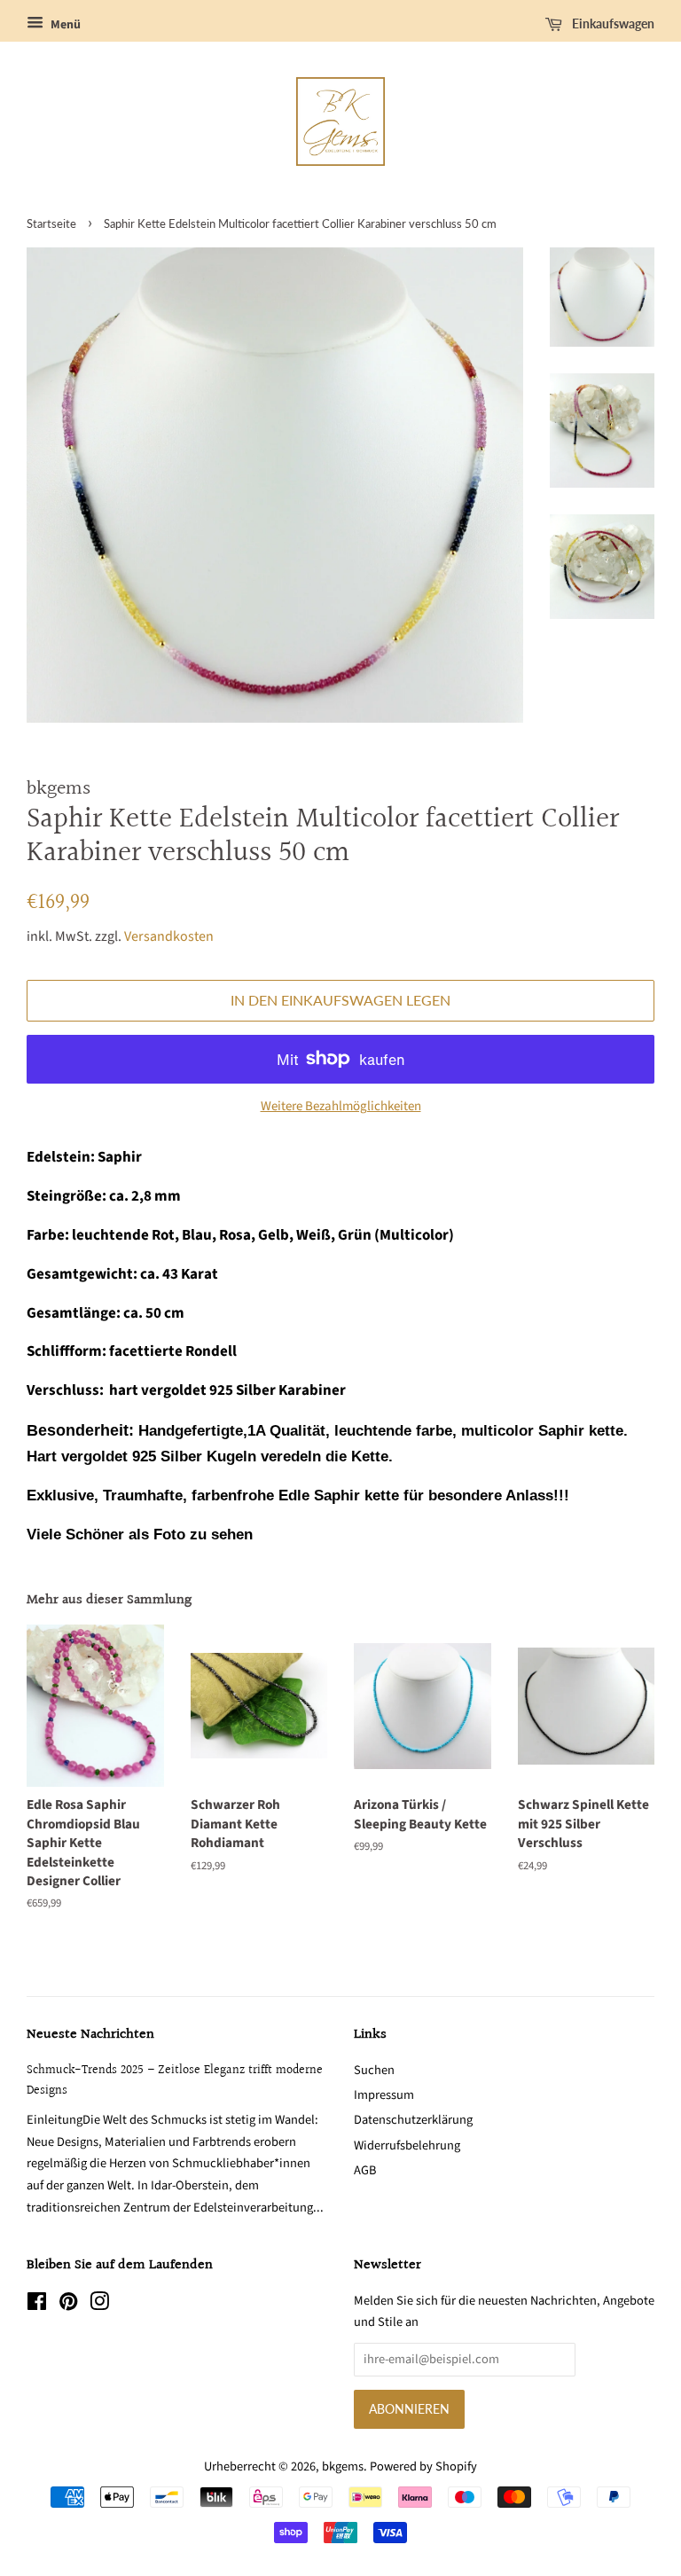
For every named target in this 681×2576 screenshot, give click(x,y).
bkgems (343, 2466)
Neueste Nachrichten (90, 2035)
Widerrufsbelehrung (407, 2145)
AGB (365, 2170)
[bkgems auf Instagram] (99, 2305)
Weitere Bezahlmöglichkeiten (341, 1106)
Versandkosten (169, 936)
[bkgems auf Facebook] (37, 2305)
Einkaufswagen (612, 23)
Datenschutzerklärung (413, 2120)
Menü (64, 25)
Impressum (384, 2095)
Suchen (374, 2070)
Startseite (51, 223)
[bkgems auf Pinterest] (68, 2305)
